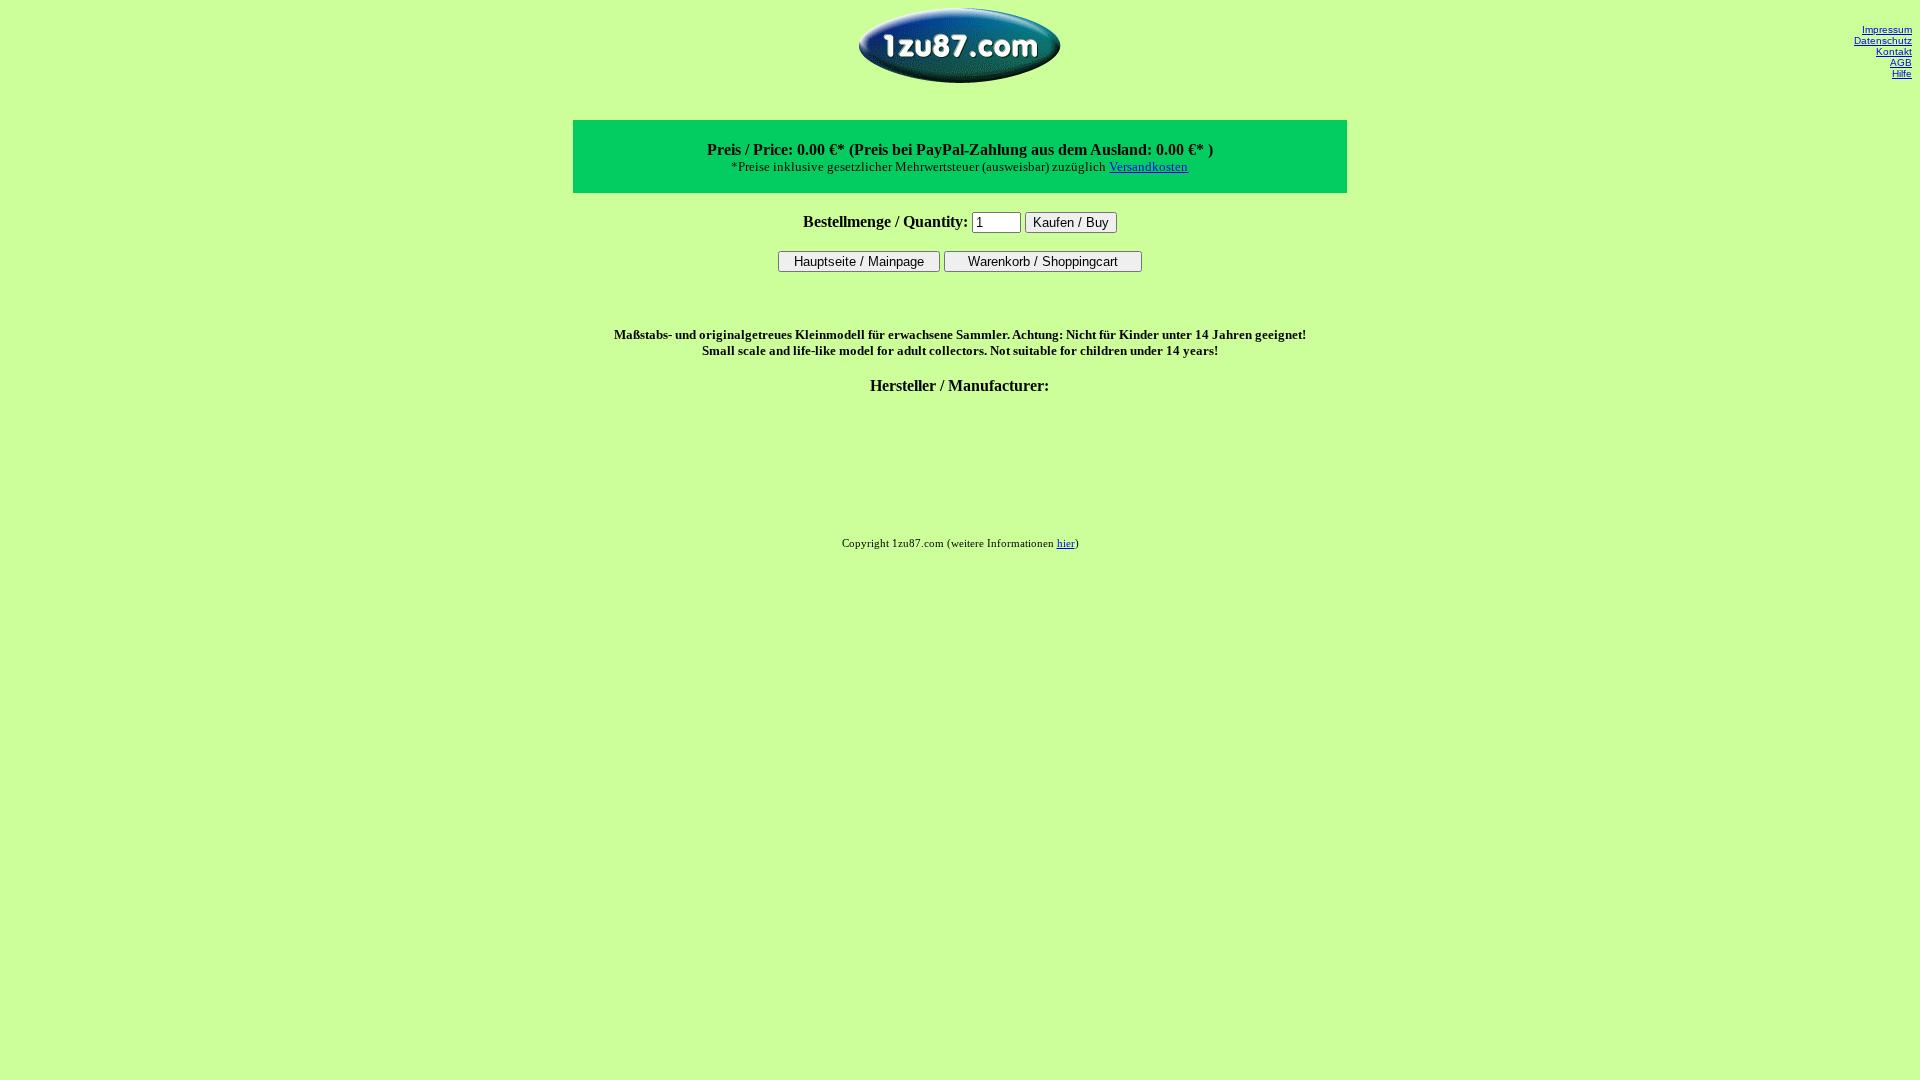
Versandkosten (1148, 166)
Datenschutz (1883, 40)
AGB (1901, 62)
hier (1066, 543)
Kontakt (1894, 51)
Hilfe (1902, 73)
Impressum (1887, 29)
